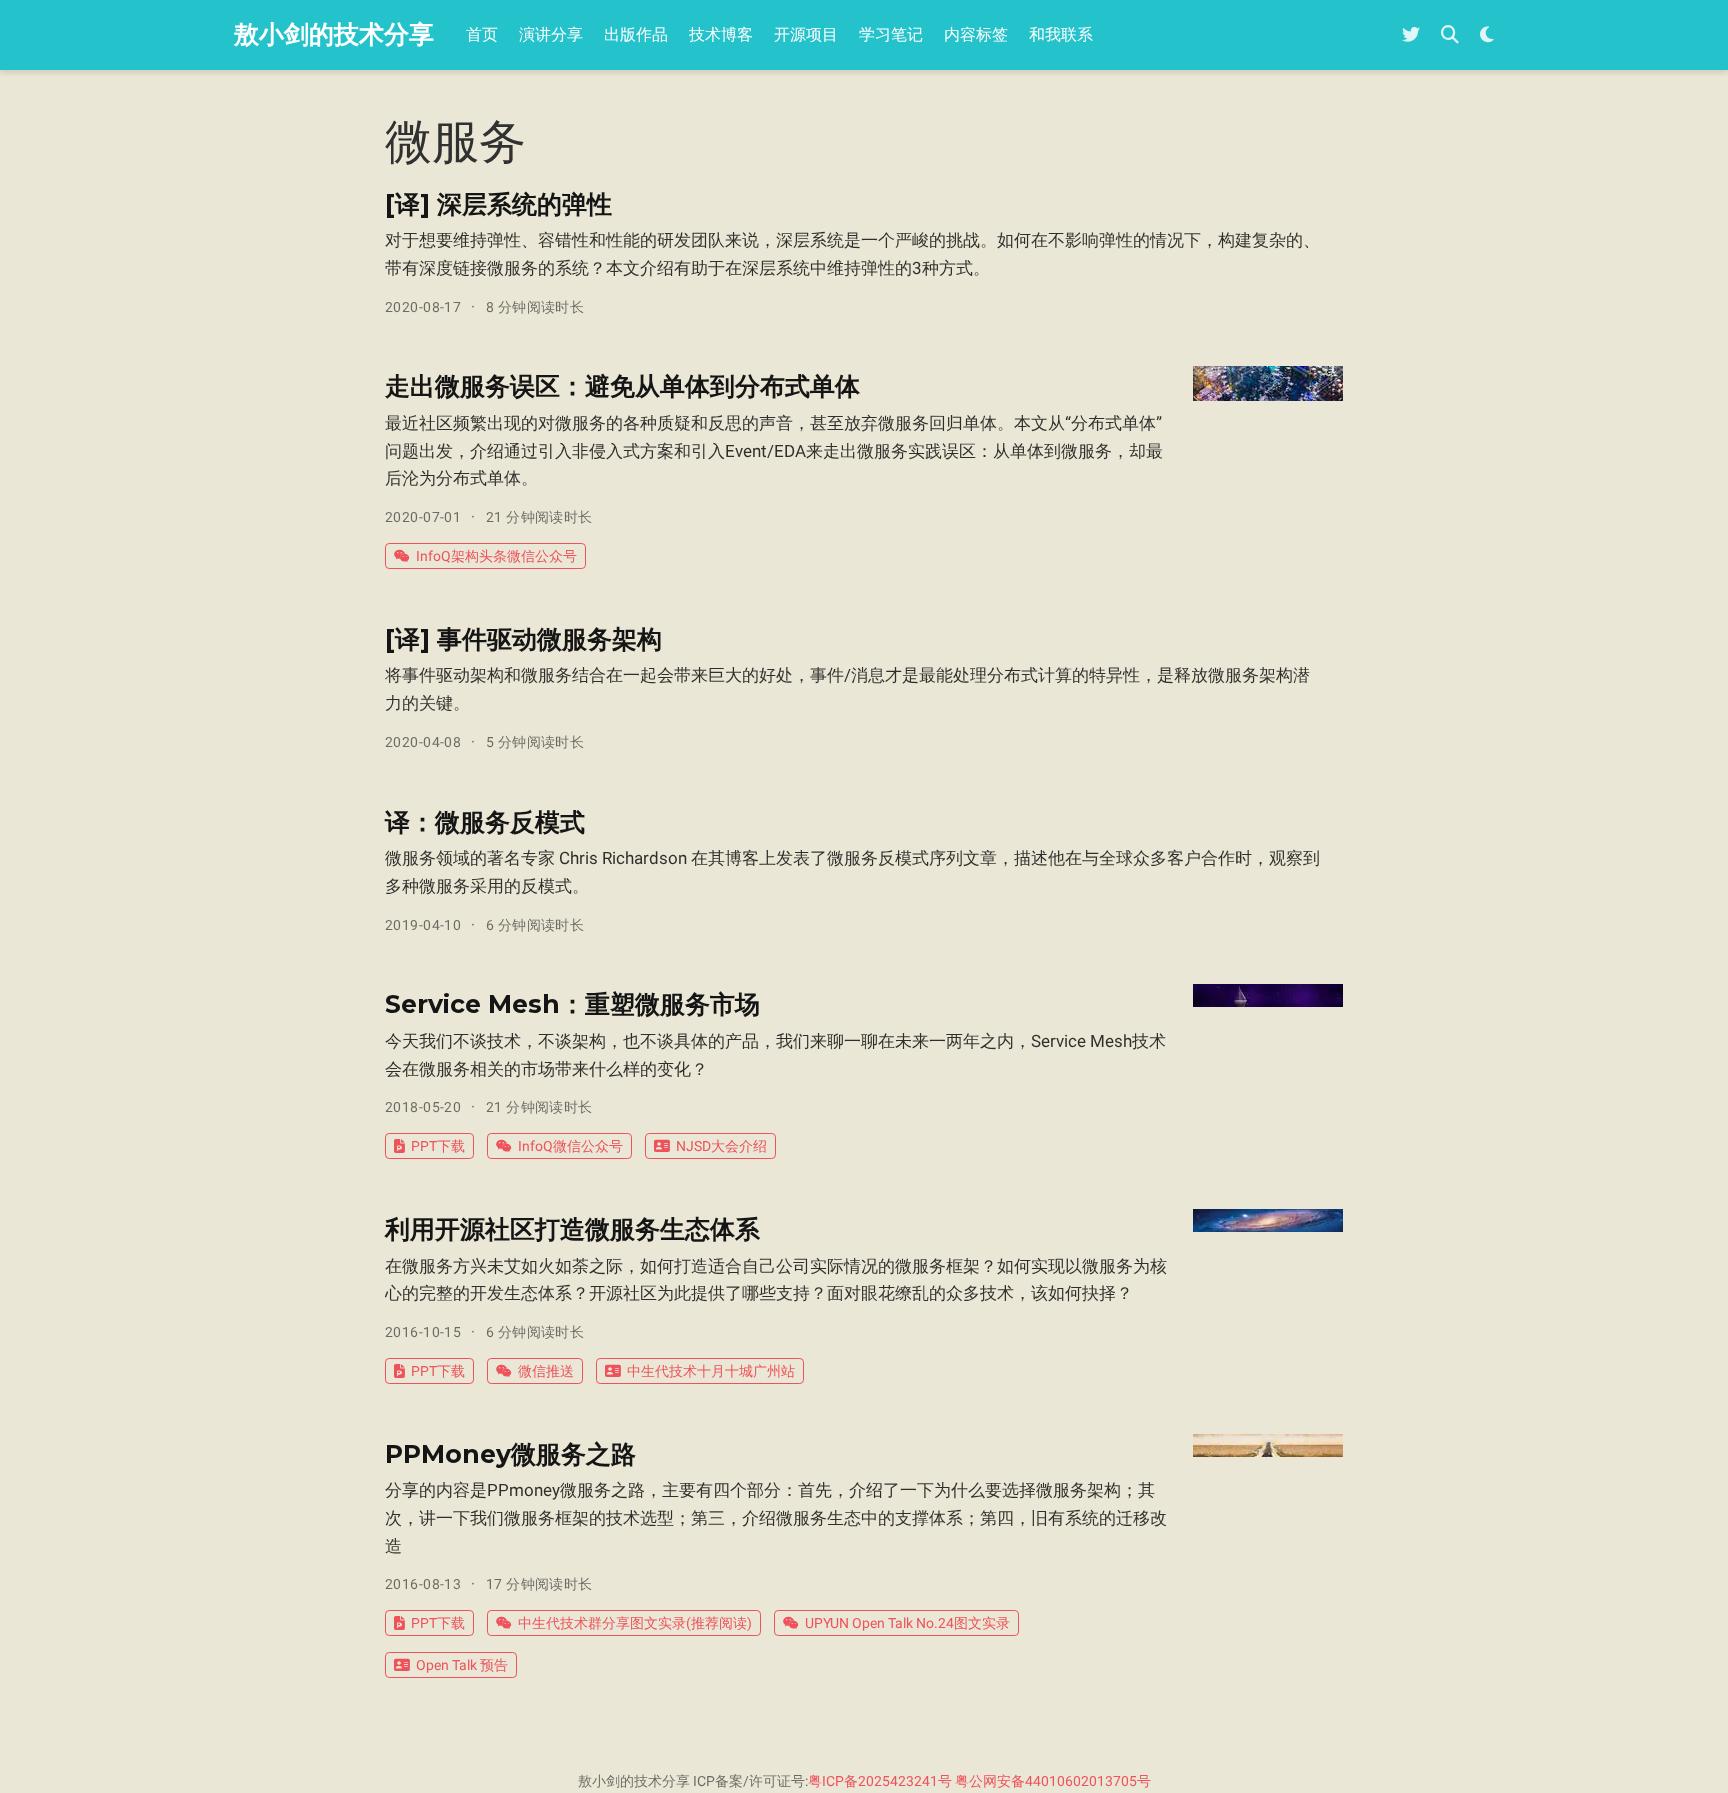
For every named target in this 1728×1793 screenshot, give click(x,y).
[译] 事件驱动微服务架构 (523, 639)
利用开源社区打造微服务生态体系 (572, 1229)
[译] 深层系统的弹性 (498, 204)
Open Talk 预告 (462, 1665)
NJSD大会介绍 (721, 1146)
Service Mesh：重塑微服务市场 (572, 1004)
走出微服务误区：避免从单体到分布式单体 (622, 386)
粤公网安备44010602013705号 (1053, 1781)
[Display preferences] (1487, 35)
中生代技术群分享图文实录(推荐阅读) (635, 1623)
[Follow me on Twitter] (1411, 35)
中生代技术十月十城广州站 (711, 1371)
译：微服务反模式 (485, 822)
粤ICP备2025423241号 (880, 1781)
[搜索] (1450, 35)
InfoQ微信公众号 (570, 1146)
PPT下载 (438, 1146)
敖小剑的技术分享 (334, 34)
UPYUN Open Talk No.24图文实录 (907, 1623)
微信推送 (546, 1371)
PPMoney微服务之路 (510, 1454)
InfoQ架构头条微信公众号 (496, 556)
